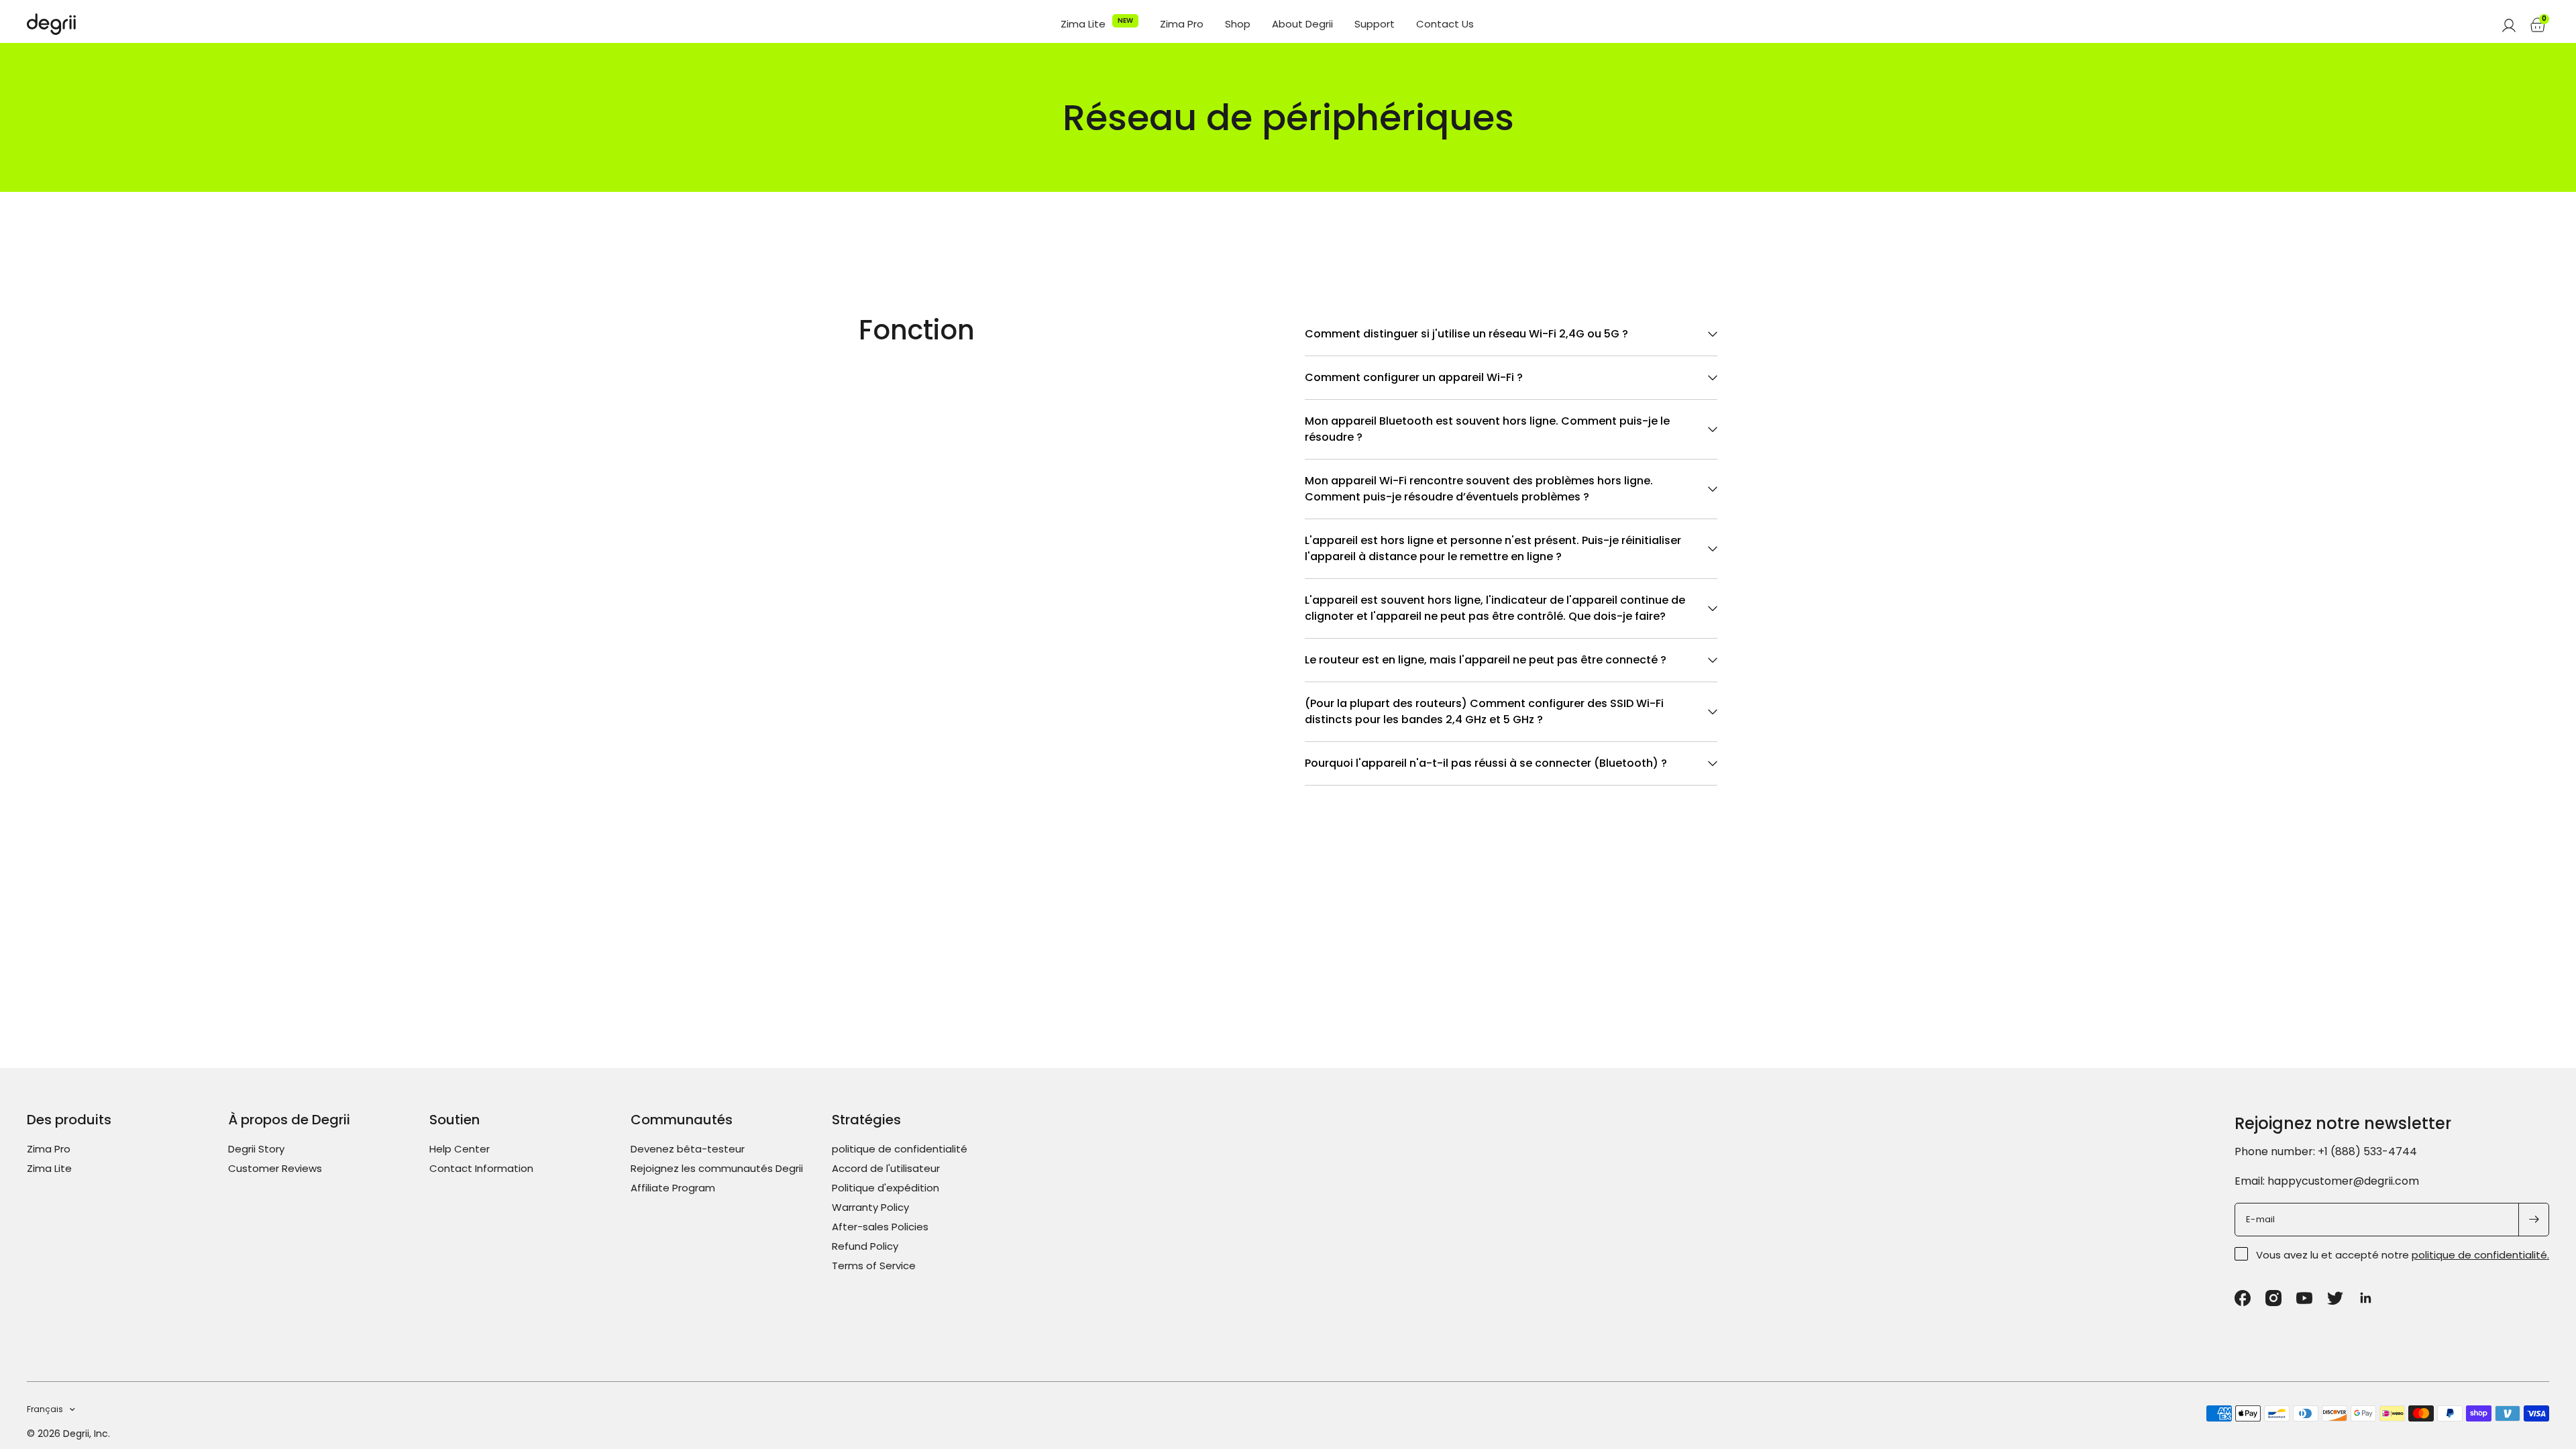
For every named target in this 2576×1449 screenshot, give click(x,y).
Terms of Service (874, 1266)
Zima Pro (1182, 24)
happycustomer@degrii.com (2343, 1181)
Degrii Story (256, 1149)
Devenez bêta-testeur (688, 1149)
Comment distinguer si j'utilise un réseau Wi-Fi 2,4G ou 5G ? (1466, 334)
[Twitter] (2335, 1298)
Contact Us (1445, 24)
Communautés (682, 1120)
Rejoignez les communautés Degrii (717, 1168)
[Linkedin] (2366, 1298)
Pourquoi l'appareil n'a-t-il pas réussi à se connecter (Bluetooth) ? (1486, 763)
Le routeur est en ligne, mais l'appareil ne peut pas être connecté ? (1486, 660)
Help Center (460, 1149)
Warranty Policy (870, 1207)
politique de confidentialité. (2480, 1255)
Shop (1238, 24)
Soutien (454, 1120)
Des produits (69, 1120)
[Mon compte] (2509, 24)
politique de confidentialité (900, 1149)
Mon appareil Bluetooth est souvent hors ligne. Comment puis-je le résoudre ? (1487, 429)
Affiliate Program (673, 1188)
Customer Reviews (275, 1168)
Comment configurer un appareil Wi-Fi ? (1414, 377)
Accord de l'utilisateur (886, 1168)
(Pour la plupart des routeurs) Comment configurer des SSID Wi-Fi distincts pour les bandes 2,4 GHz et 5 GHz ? (1484, 711)
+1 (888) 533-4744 (2367, 1151)
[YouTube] (2304, 1298)
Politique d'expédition (885, 1188)
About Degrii (1302, 24)
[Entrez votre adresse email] (2534, 1220)
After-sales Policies (880, 1227)
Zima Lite (1083, 24)
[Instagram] (2273, 1298)
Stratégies (866, 1120)
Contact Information (481, 1168)
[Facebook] (2243, 1298)
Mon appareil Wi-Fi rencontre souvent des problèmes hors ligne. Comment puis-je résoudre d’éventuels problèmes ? (1479, 489)
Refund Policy (865, 1246)
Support (1375, 24)
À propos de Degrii (289, 1120)
